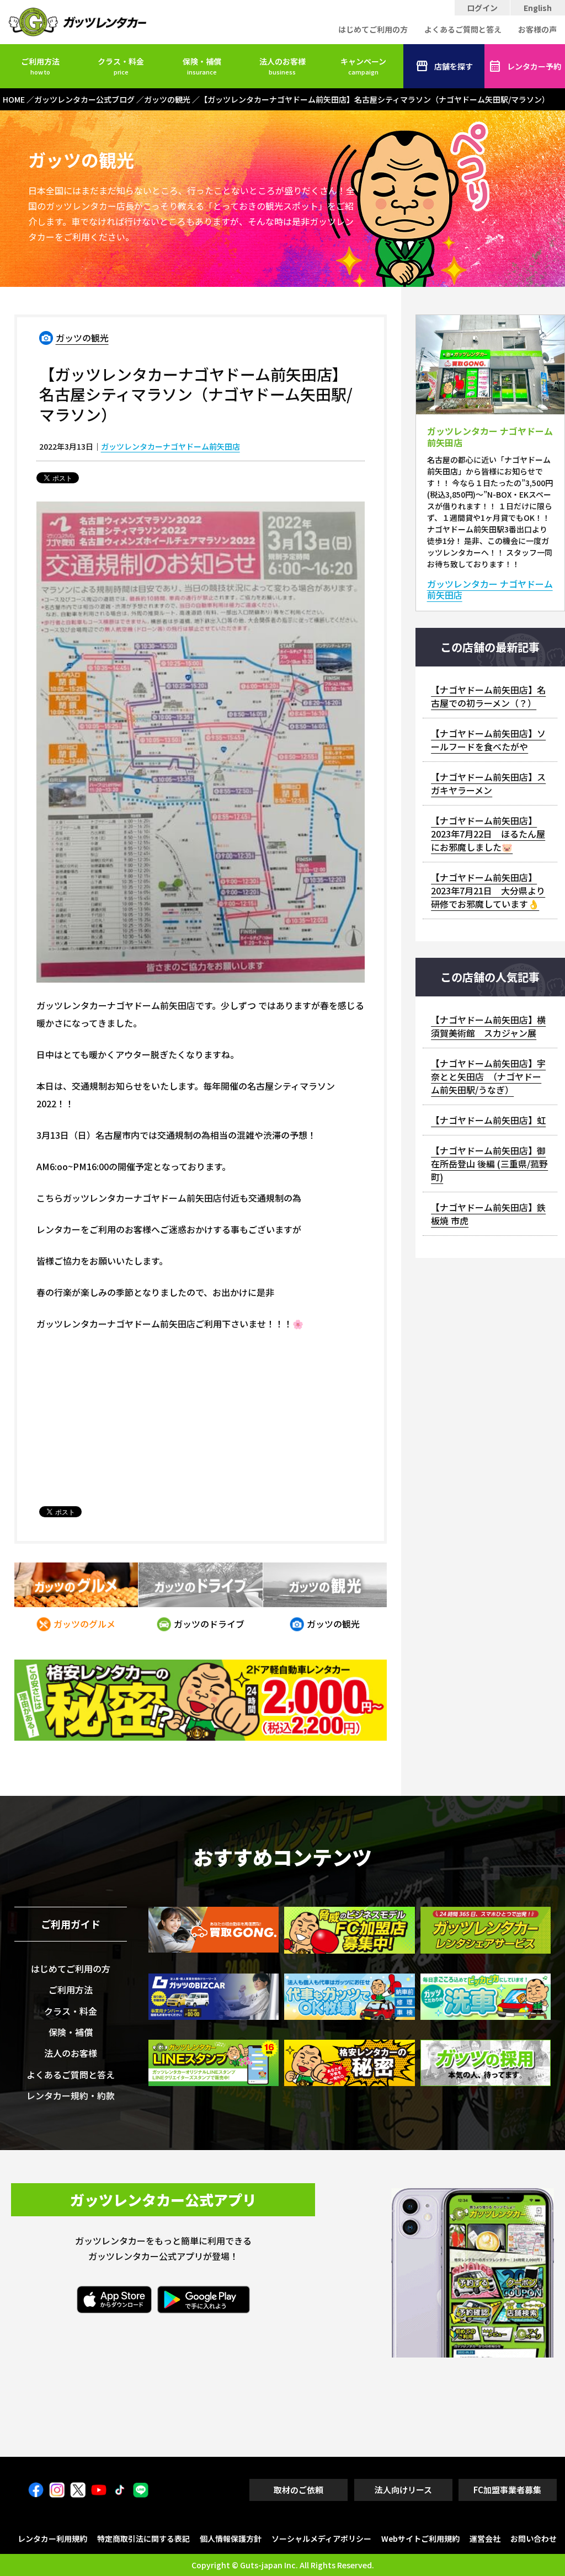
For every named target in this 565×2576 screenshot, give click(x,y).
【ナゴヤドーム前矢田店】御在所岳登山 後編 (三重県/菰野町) (489, 1164)
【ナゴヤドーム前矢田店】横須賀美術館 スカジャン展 (488, 1026)
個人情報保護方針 (231, 2538)
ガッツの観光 (82, 338)
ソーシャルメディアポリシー (321, 2538)
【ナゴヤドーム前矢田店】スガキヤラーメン (488, 783)
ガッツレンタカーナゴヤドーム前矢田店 (170, 446)
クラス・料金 (121, 66)
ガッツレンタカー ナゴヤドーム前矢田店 (490, 590)
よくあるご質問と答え (463, 29)
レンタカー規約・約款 (71, 2095)
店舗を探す (454, 66)
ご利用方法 (40, 66)
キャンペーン (363, 66)
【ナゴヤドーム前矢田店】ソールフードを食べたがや (488, 740)
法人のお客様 (282, 66)
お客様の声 (537, 29)
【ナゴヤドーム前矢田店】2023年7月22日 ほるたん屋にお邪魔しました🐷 (488, 834)
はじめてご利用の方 (373, 29)
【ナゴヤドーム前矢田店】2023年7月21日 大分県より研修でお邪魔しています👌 (488, 890)
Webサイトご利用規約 (420, 2538)
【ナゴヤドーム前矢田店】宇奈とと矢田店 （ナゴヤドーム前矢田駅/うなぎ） (488, 1076)
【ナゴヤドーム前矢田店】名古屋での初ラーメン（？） (488, 696)
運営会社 (485, 2538)
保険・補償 (202, 66)
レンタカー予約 (534, 66)
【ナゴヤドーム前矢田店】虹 (488, 1120)
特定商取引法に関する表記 (143, 2538)
